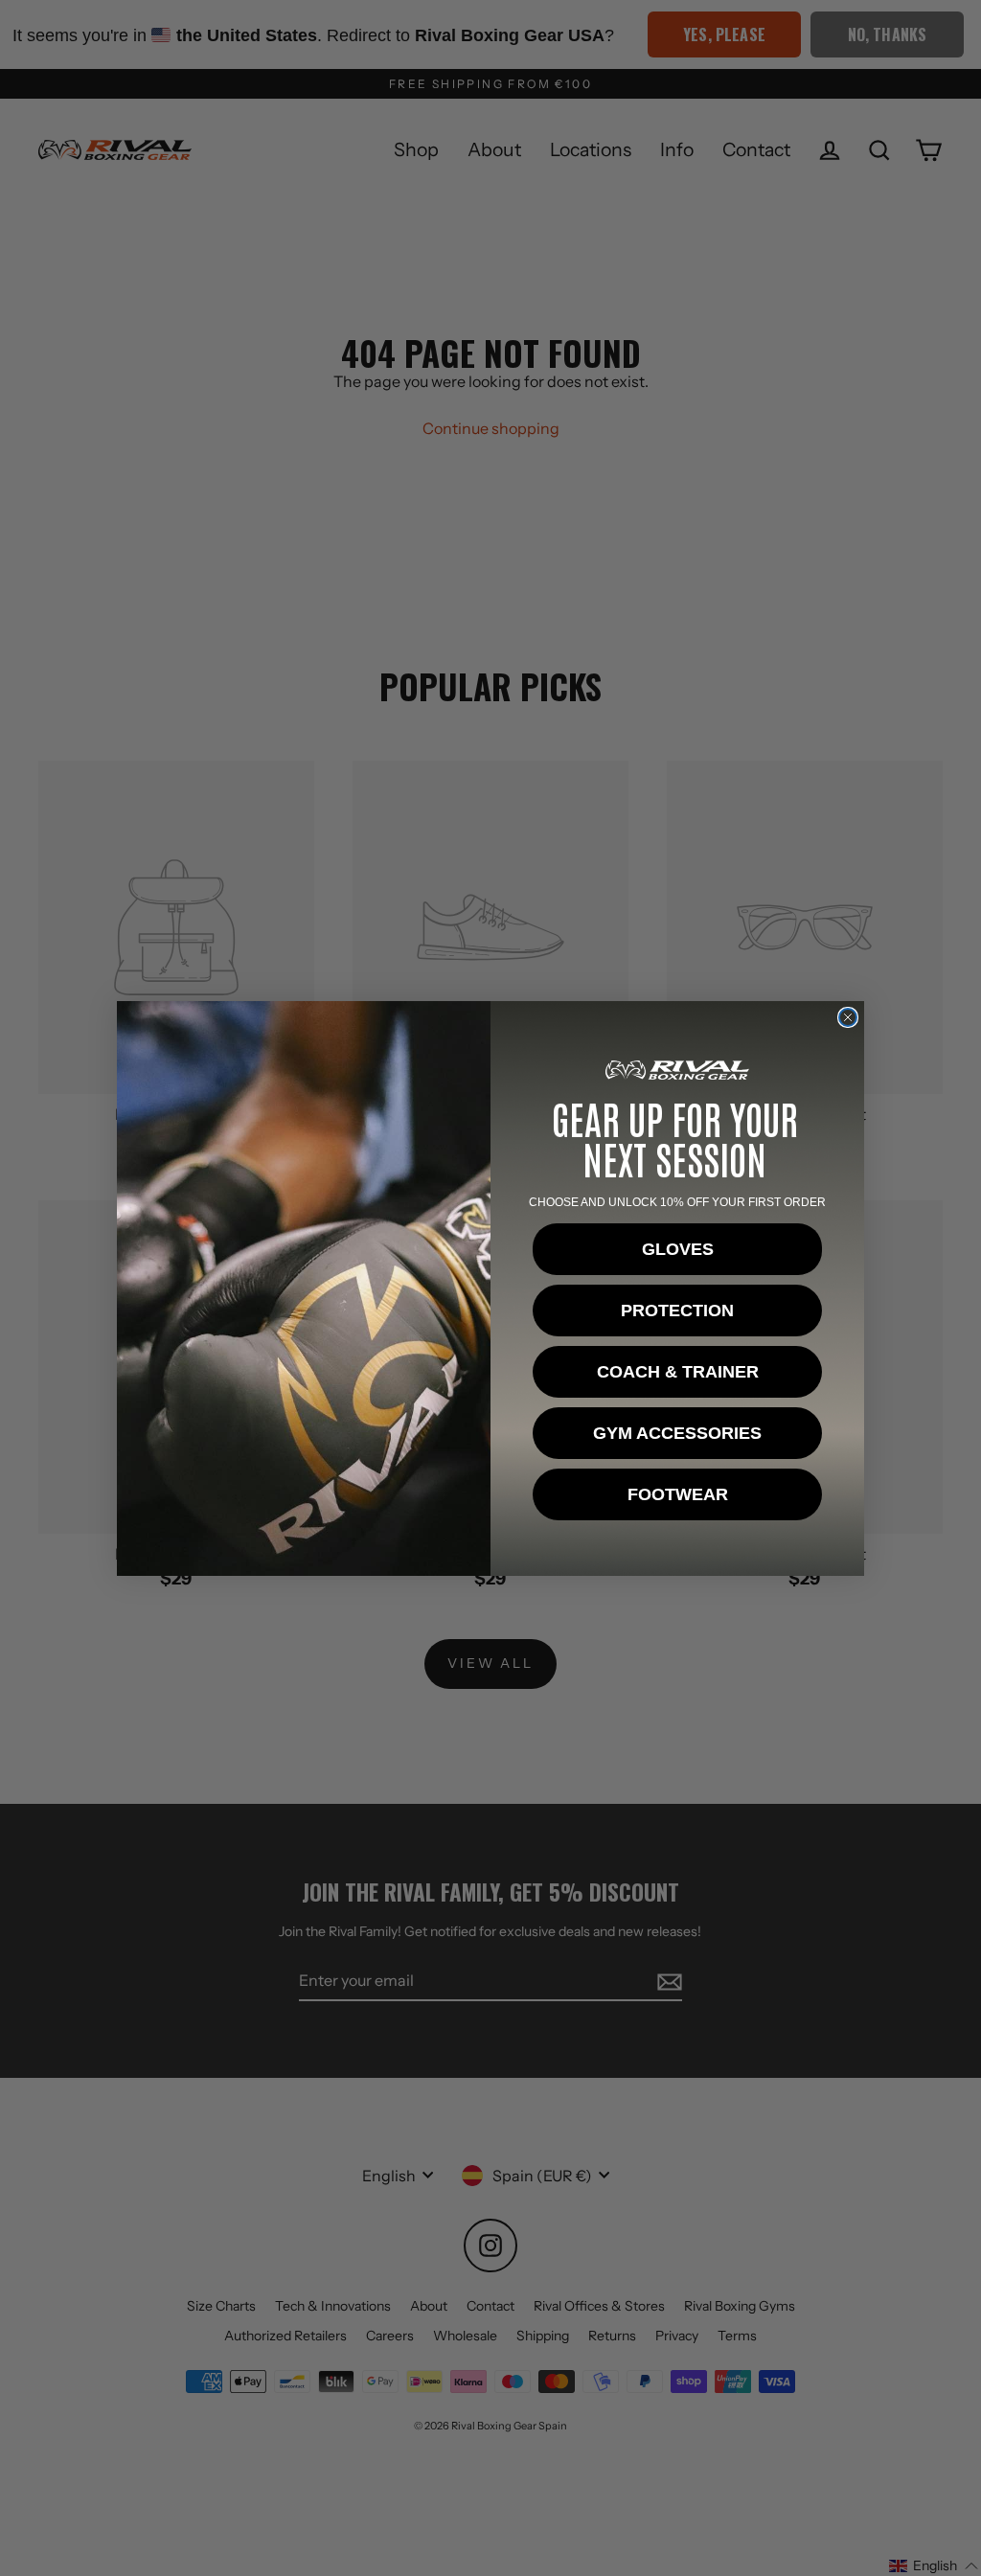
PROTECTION (677, 1311)
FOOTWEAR (678, 1494)
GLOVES (678, 1249)
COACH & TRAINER (678, 1372)
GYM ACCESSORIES (677, 1433)
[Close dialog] (848, 1017)
